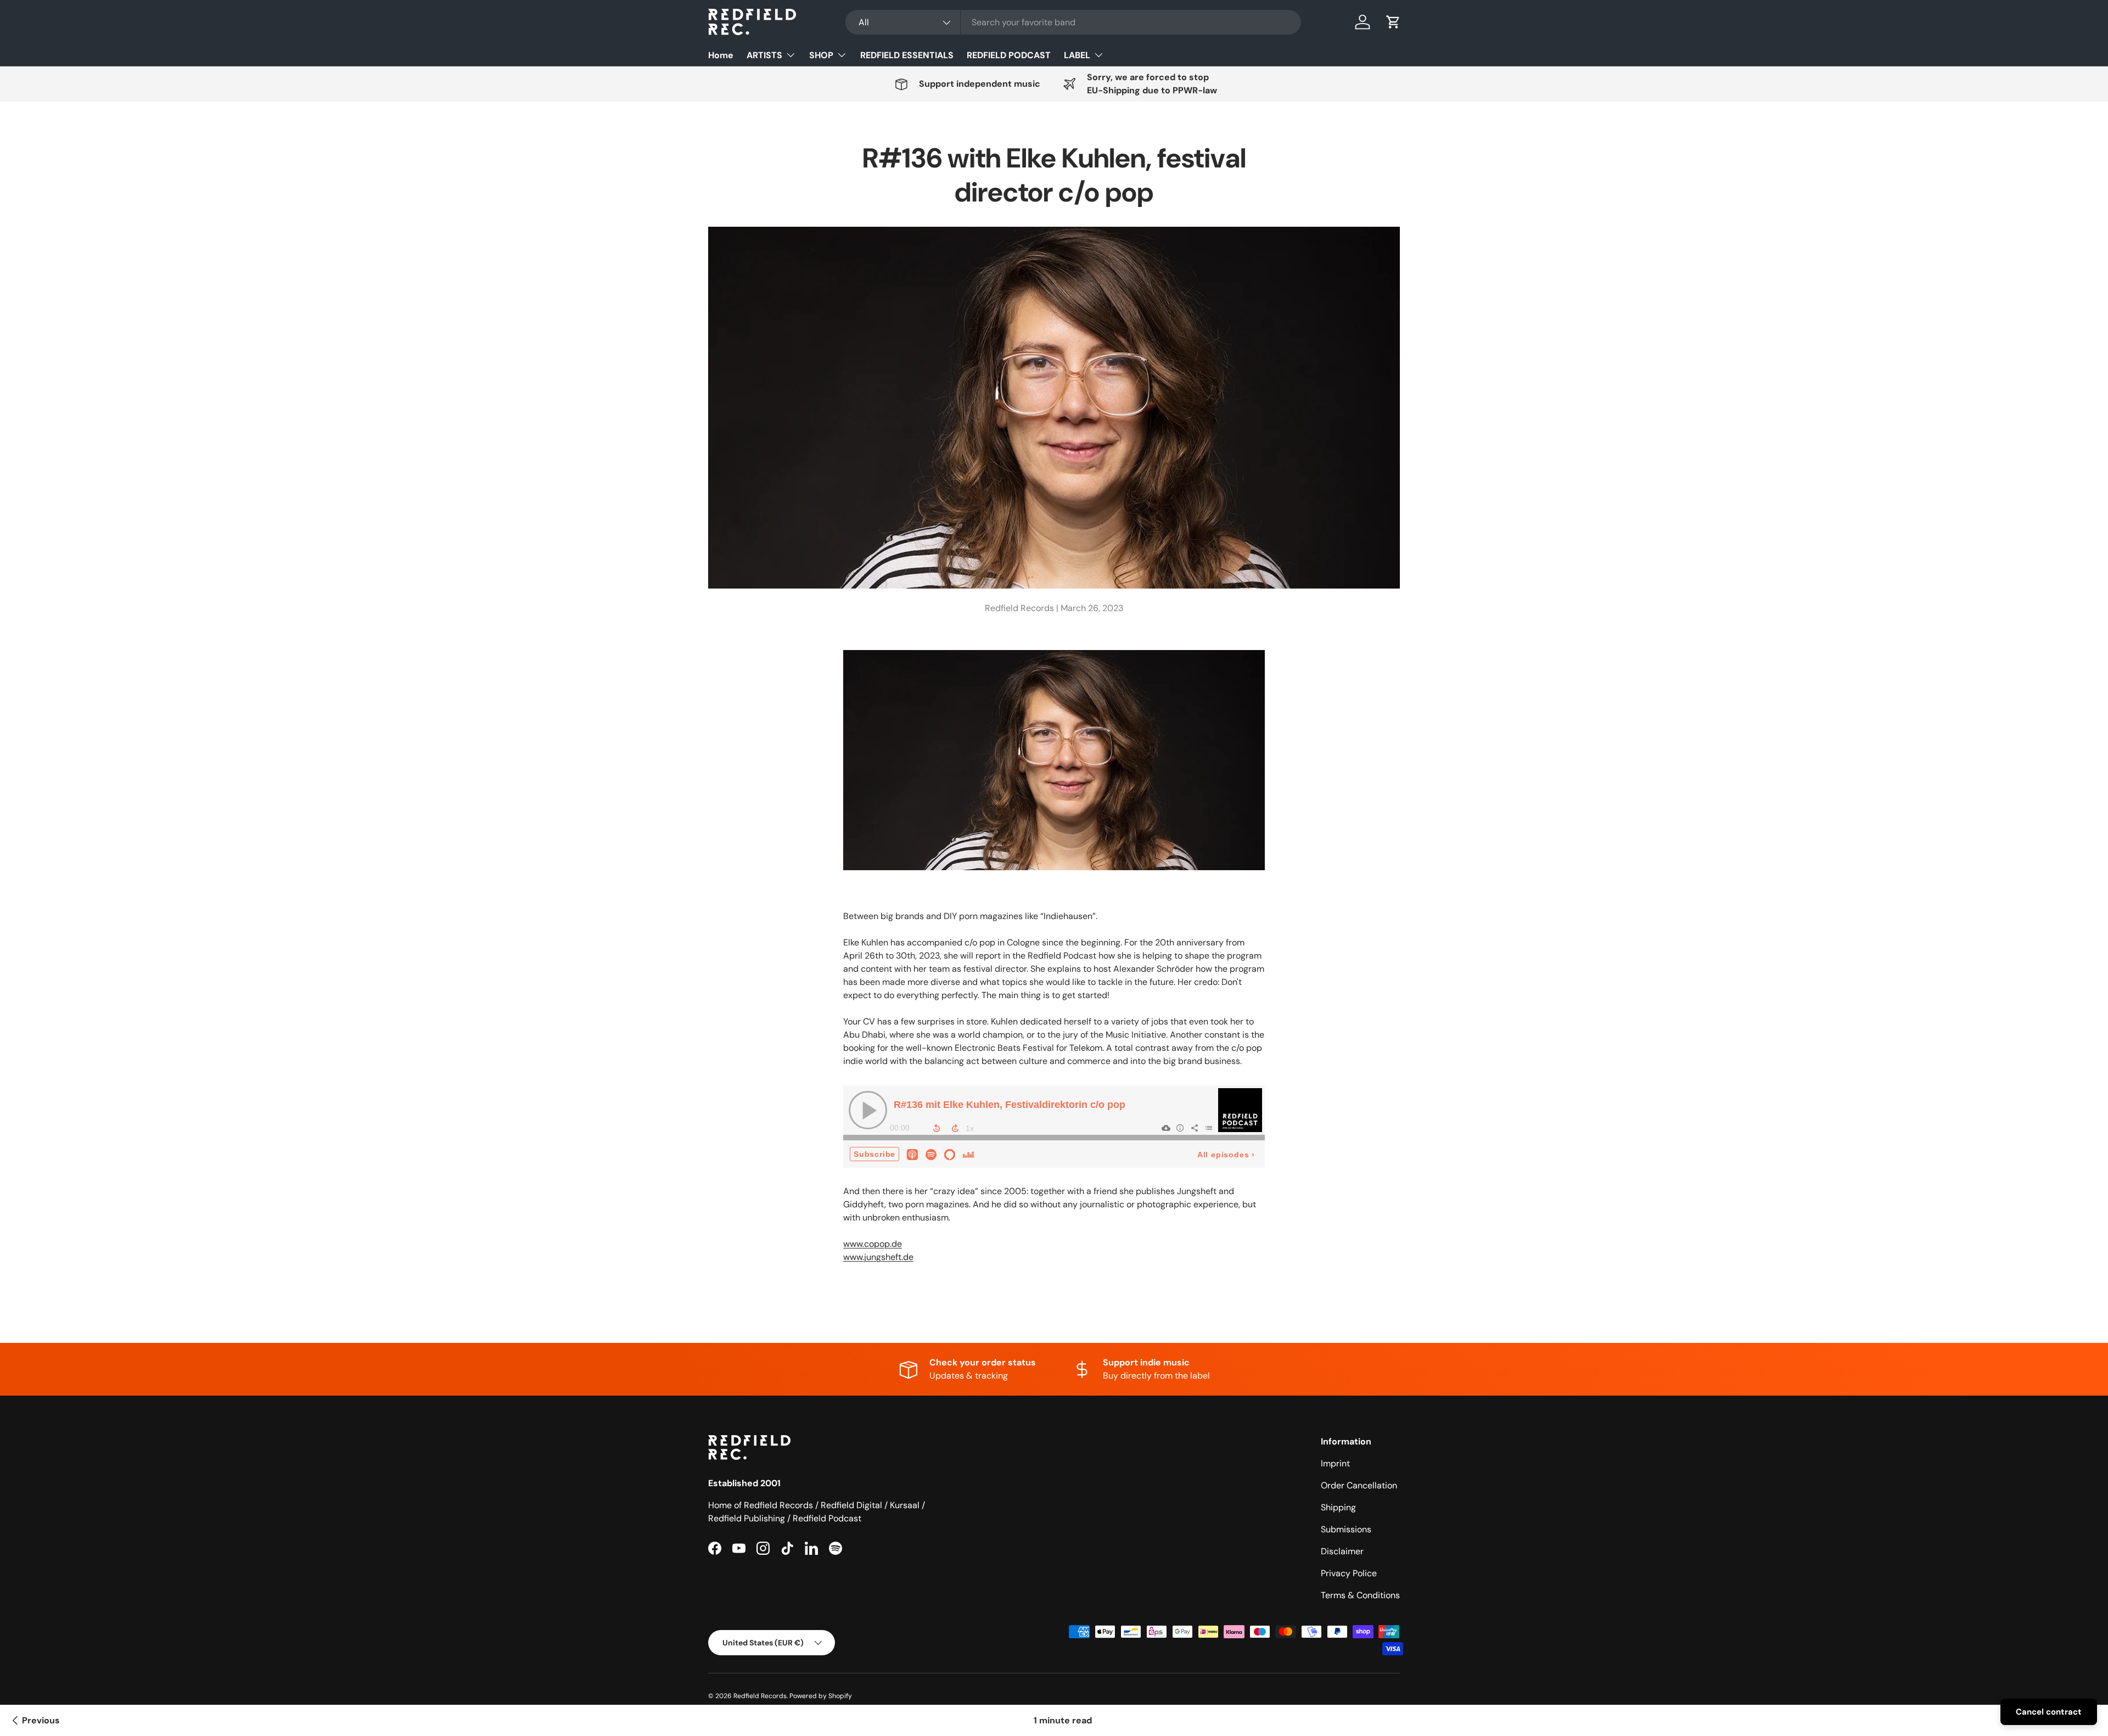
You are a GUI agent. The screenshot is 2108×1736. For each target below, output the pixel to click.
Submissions (1346, 1529)
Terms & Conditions (1360, 1595)
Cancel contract (2049, 1712)
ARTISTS (764, 55)
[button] (1393, 22)
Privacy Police (1349, 1573)
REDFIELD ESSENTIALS (907, 55)
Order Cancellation (1359, 1485)
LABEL (1077, 55)
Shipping (1338, 1507)
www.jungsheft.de (878, 1257)
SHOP (821, 55)
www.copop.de (873, 1244)
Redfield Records (760, 1696)
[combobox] (1073, 22)
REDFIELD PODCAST (1009, 55)
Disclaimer (1342, 1551)
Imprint (1335, 1463)
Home (721, 55)
